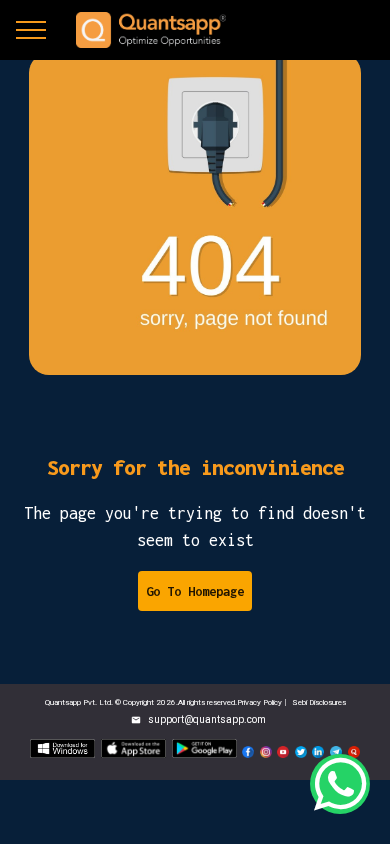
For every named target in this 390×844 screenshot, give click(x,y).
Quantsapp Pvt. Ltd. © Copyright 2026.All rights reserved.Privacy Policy (164, 702)
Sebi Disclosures (319, 702)
